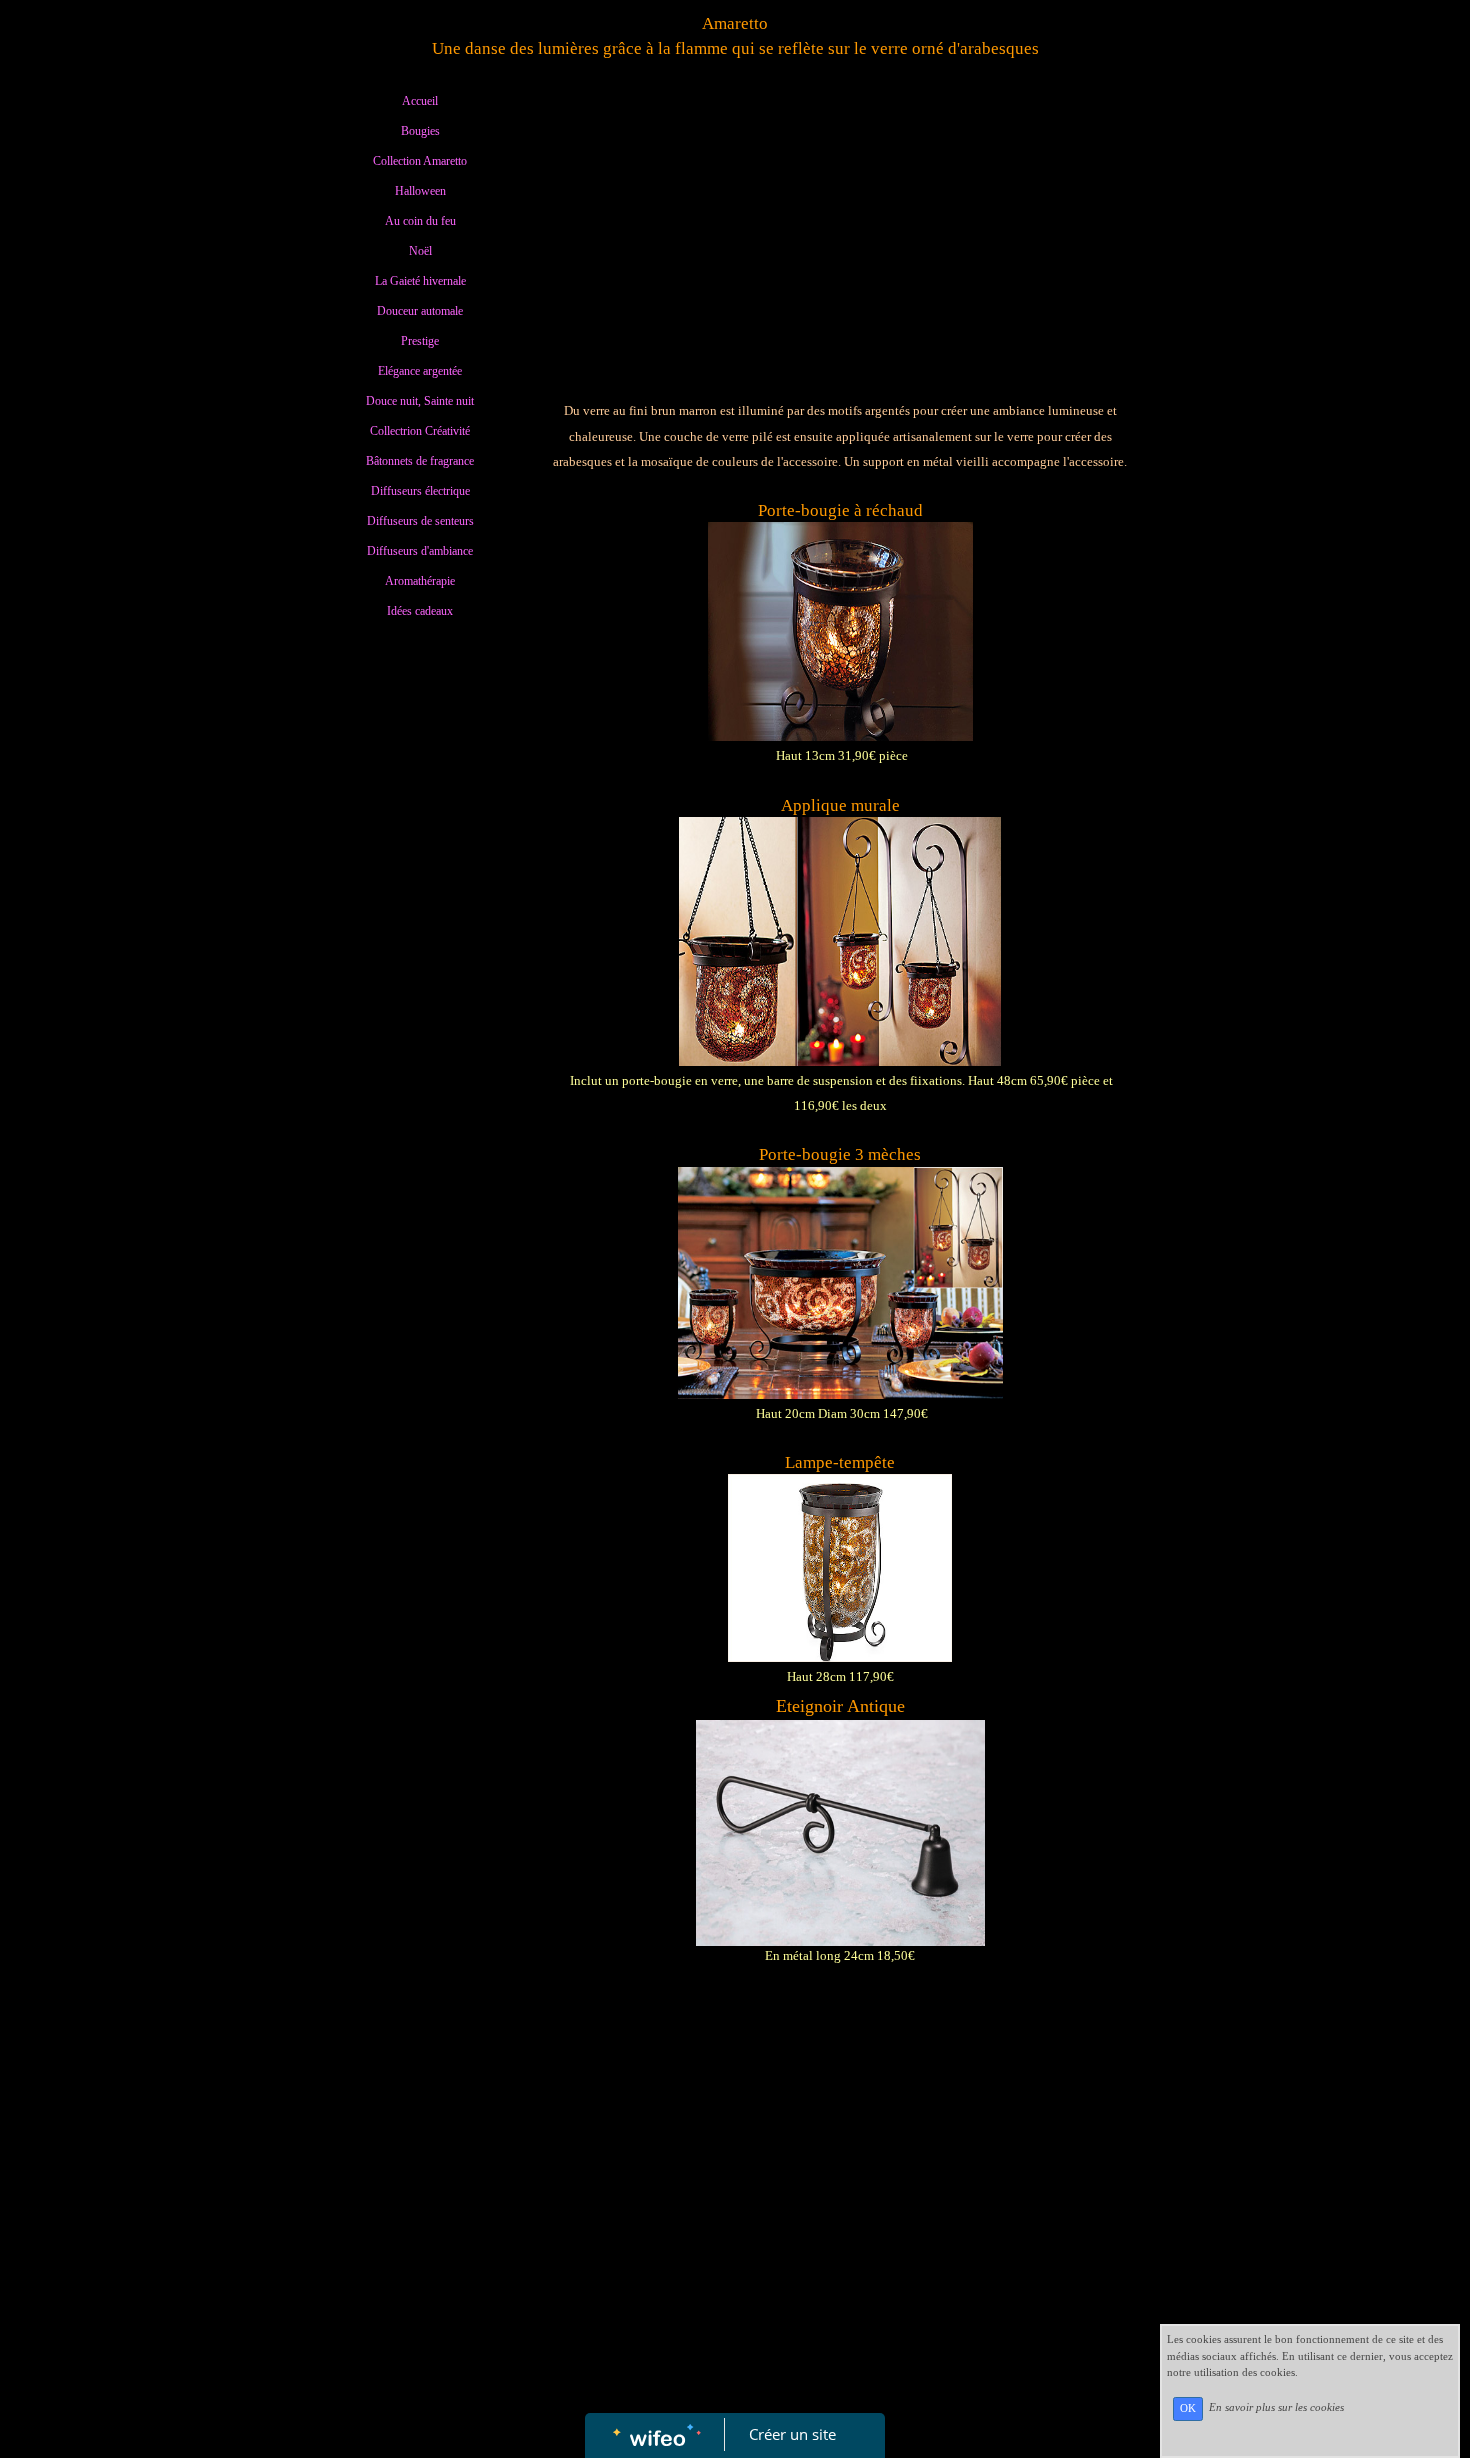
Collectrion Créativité (420, 431)
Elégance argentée (420, 371)
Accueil (420, 101)
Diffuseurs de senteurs (420, 521)
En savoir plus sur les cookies (1276, 2408)
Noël (420, 251)
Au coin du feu (420, 221)
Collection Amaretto (420, 161)
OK (1188, 2408)
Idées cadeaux (420, 611)
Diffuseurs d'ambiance (420, 551)
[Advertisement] (420, 1036)
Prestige (420, 341)
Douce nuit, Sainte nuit (420, 401)
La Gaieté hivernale (420, 281)
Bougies (420, 131)
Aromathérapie (420, 581)
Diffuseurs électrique (420, 491)
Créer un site (792, 2434)
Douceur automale (420, 311)
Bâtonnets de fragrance (420, 461)
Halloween (420, 191)
